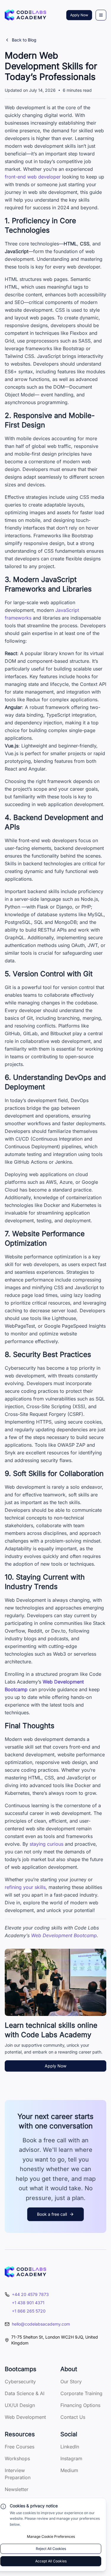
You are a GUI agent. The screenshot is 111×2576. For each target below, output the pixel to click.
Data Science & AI (25, 2393)
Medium (69, 2470)
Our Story (71, 2382)
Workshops (17, 2458)
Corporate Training (81, 2393)
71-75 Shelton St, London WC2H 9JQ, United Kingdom (55, 2340)
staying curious (46, 1844)
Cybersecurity (20, 2382)
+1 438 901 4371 (28, 2303)
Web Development (25, 2417)
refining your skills (25, 1887)
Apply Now (79, 15)
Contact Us (73, 2417)
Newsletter (17, 2489)
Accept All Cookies (51, 2561)
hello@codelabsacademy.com (41, 2324)
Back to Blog (24, 40)
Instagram (71, 2458)
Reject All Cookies (51, 2549)
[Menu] (101, 15)
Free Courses (20, 2447)
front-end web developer (33, 177)
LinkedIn (70, 2447)
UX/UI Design (20, 2405)
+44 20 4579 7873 (30, 2294)
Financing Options (80, 2405)
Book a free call (52, 2214)
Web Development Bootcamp (64, 1935)
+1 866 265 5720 (29, 2311)
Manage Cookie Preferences (51, 2536)
